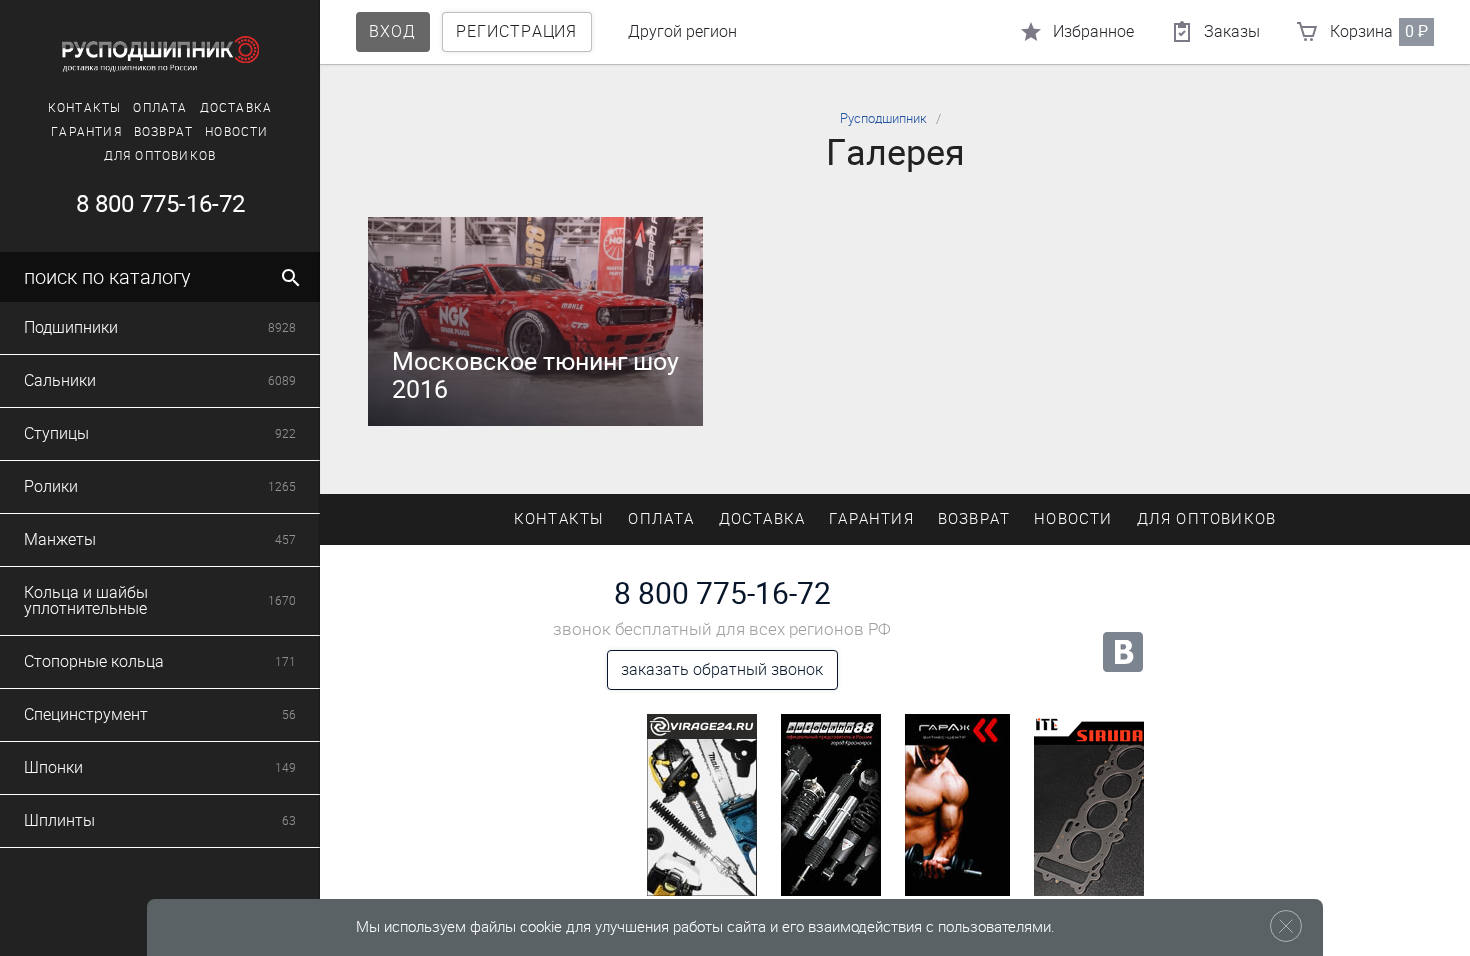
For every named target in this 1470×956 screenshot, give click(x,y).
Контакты (85, 108)
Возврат (163, 132)
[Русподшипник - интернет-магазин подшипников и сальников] (160, 54)
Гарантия (86, 132)
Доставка (236, 108)
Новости (236, 132)
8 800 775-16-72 (160, 204)
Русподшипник (883, 118)
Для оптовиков (160, 156)
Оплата (160, 108)
